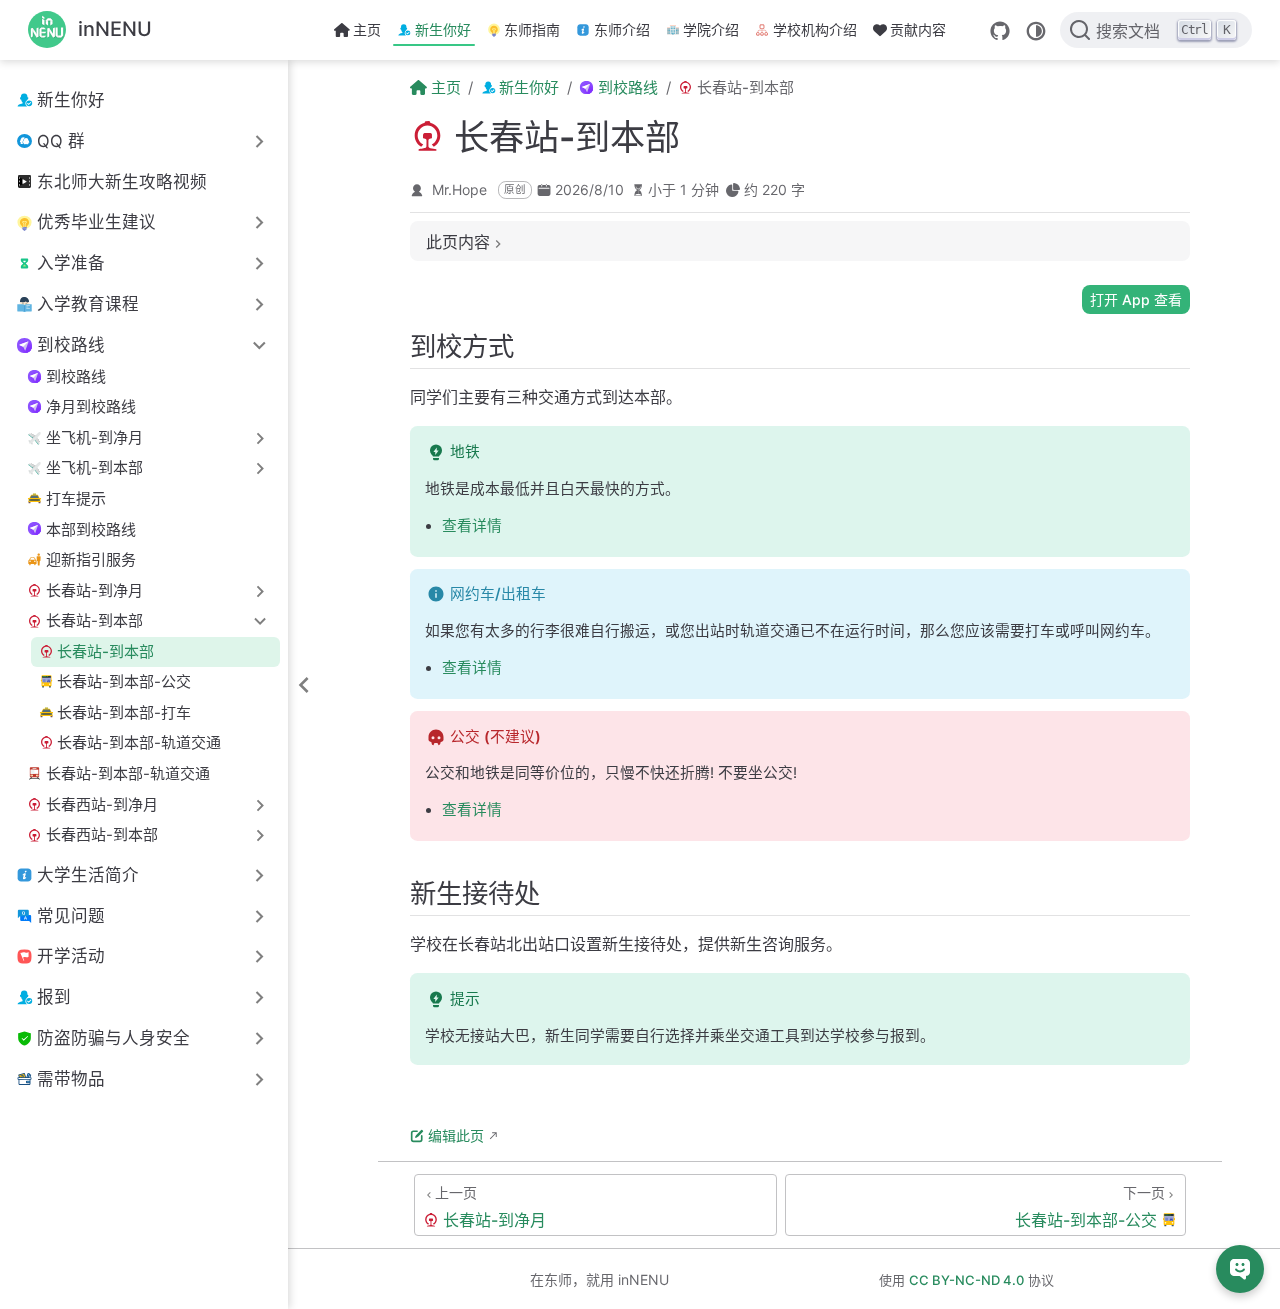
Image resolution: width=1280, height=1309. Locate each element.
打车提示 (76, 498)
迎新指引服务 (91, 559)
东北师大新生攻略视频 (122, 182)
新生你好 (443, 29)
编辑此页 (456, 1135)
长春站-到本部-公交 (124, 681)
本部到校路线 (91, 529)
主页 (367, 29)
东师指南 (532, 29)
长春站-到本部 (105, 651)
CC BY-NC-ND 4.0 (966, 1280)
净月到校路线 (91, 406)
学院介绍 (711, 29)
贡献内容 (918, 29)
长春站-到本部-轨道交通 (139, 742)
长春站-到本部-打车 (124, 712)
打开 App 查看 (1136, 299)
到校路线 (76, 376)
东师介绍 (622, 29)
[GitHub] (1000, 31)
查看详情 (472, 526)
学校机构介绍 (815, 29)
